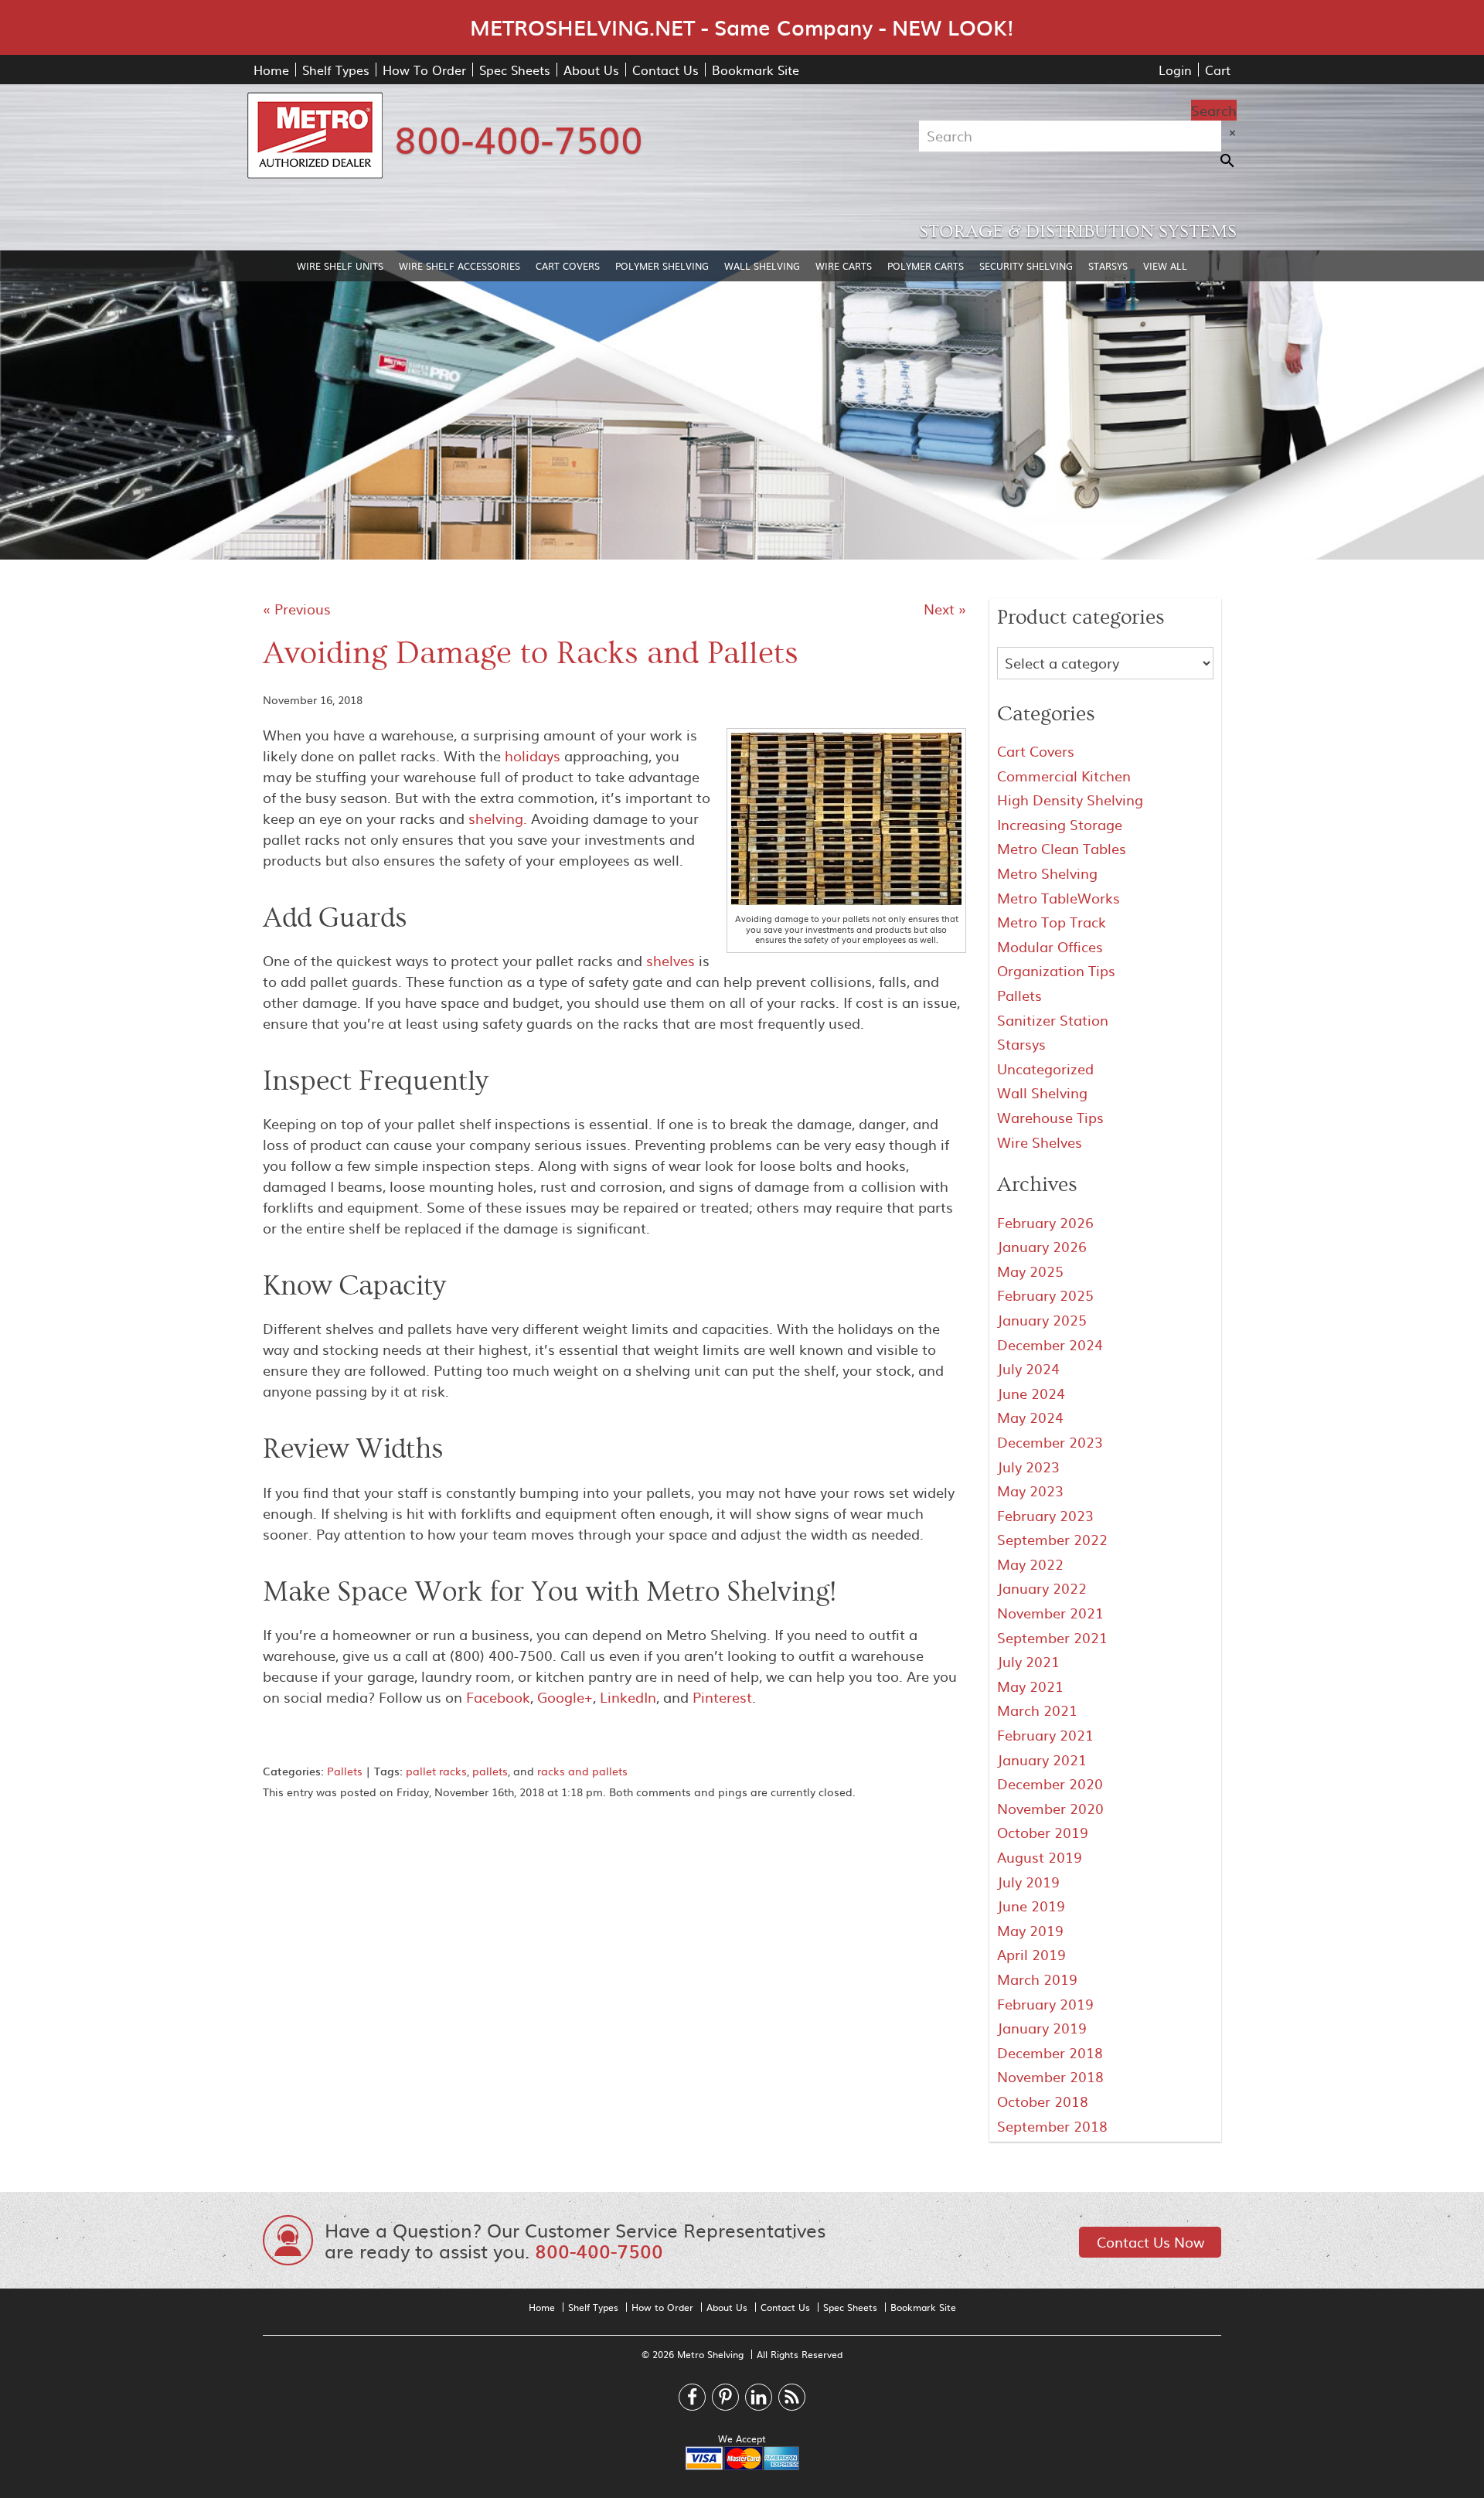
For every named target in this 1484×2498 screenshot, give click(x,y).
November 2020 (1050, 1808)
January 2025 (1042, 1320)
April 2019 (1031, 1954)
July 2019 (1028, 1882)
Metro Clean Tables (1062, 848)
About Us (591, 70)
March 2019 (1037, 1979)
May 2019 (1030, 1930)
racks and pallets (582, 1771)
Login (1175, 70)
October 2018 (1043, 2101)
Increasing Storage (1060, 824)
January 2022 (1042, 1588)
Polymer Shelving (662, 266)
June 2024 (1031, 1393)
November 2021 (1050, 1613)
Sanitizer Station (1053, 1020)
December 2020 (1050, 1783)
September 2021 (1052, 1637)
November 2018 (1050, 2076)
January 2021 (1042, 1759)
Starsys (1108, 266)
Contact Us (665, 70)
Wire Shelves (1040, 1142)
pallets (490, 1771)
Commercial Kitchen (1064, 776)
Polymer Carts (926, 266)
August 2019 (1040, 1857)
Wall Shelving (762, 266)
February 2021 (1045, 1735)
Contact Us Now (1150, 2242)
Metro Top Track (1052, 922)
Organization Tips (1056, 970)
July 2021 (1028, 1661)
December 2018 (1050, 2052)
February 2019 (1045, 2004)
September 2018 (1052, 2126)
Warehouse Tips (1050, 1117)
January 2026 (1042, 1246)
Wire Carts (844, 266)
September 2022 (1052, 1539)
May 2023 (1030, 1491)
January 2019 (1042, 2028)
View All (1165, 266)
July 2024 (1028, 1368)
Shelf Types (336, 70)
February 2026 (1045, 1222)
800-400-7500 (519, 138)
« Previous (297, 609)
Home (271, 70)
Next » (945, 609)
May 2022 (1030, 1564)
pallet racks (436, 1771)
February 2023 (1045, 1515)
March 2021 (1037, 1710)
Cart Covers (568, 266)
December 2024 (1050, 1344)
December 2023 (1050, 1442)
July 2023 (1028, 1467)
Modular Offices (1050, 946)
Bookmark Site (756, 70)
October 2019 (1043, 1832)
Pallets (345, 1771)
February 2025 (1045, 1295)
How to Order (662, 2307)
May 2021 (1030, 1686)
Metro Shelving (1047, 873)
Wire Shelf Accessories (459, 266)
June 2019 (1031, 1906)
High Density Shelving (1070, 800)
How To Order (424, 70)
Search (1214, 110)
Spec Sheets (515, 70)
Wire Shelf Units (340, 266)
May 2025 (1030, 1271)
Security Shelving (1026, 266)
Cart (1218, 70)
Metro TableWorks (1059, 898)
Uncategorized (1045, 1069)
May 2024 (1030, 1417)
